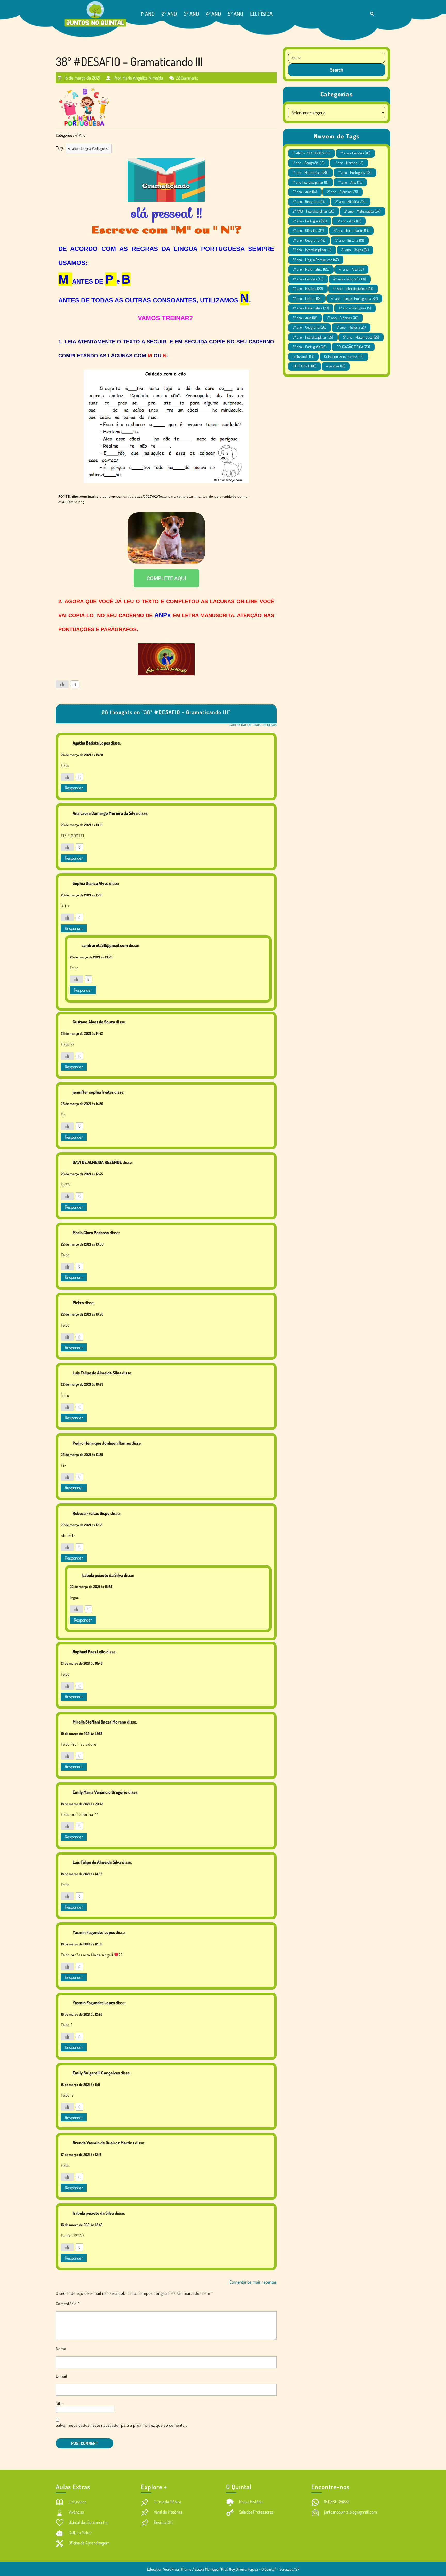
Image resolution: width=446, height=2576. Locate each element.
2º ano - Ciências (343, 192)
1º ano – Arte (350, 182)
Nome (61, 2349)
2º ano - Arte (305, 192)
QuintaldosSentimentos (344, 357)
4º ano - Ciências (308, 279)
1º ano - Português (355, 172)
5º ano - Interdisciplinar (313, 337)
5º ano (236, 14)
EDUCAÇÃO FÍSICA (353, 347)
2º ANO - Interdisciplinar (313, 211)
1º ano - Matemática (310, 172)
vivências (336, 366)
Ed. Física (261, 14)
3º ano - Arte (349, 221)
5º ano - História (351, 327)
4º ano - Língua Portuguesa (89, 148)
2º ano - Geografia (309, 202)
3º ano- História (350, 240)
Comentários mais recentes (253, 724)
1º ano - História (349, 163)
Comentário (68, 2304)
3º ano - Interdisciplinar (312, 250)
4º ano (213, 14)
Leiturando (303, 357)
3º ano (191, 14)
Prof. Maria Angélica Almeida (138, 76)
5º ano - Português (310, 347)
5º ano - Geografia (309, 327)
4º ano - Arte (351, 269)
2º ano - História (350, 202)
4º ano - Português (355, 308)
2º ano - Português (310, 221)
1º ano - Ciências (355, 153)
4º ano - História (308, 289)
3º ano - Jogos (355, 250)
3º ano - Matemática (311, 269)
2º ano (169, 14)
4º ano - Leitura (307, 298)
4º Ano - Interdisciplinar (353, 289)
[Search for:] (337, 58)
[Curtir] (62, 684)
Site (59, 2403)
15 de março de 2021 (82, 76)
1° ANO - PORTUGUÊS (312, 153)
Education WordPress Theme (169, 2569)
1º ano (148, 14)
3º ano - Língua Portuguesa (316, 260)
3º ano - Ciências (308, 230)
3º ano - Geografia (309, 240)
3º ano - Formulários (351, 230)
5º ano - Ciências (343, 318)
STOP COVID (304, 366)
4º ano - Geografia (350, 279)
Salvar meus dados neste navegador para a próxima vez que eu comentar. (121, 2425)
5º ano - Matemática (361, 337)
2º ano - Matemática (362, 211)
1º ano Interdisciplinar (310, 182)
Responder (74, 788)
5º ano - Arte (305, 318)
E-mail (61, 2376)
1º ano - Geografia (309, 163)
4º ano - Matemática (311, 308)
